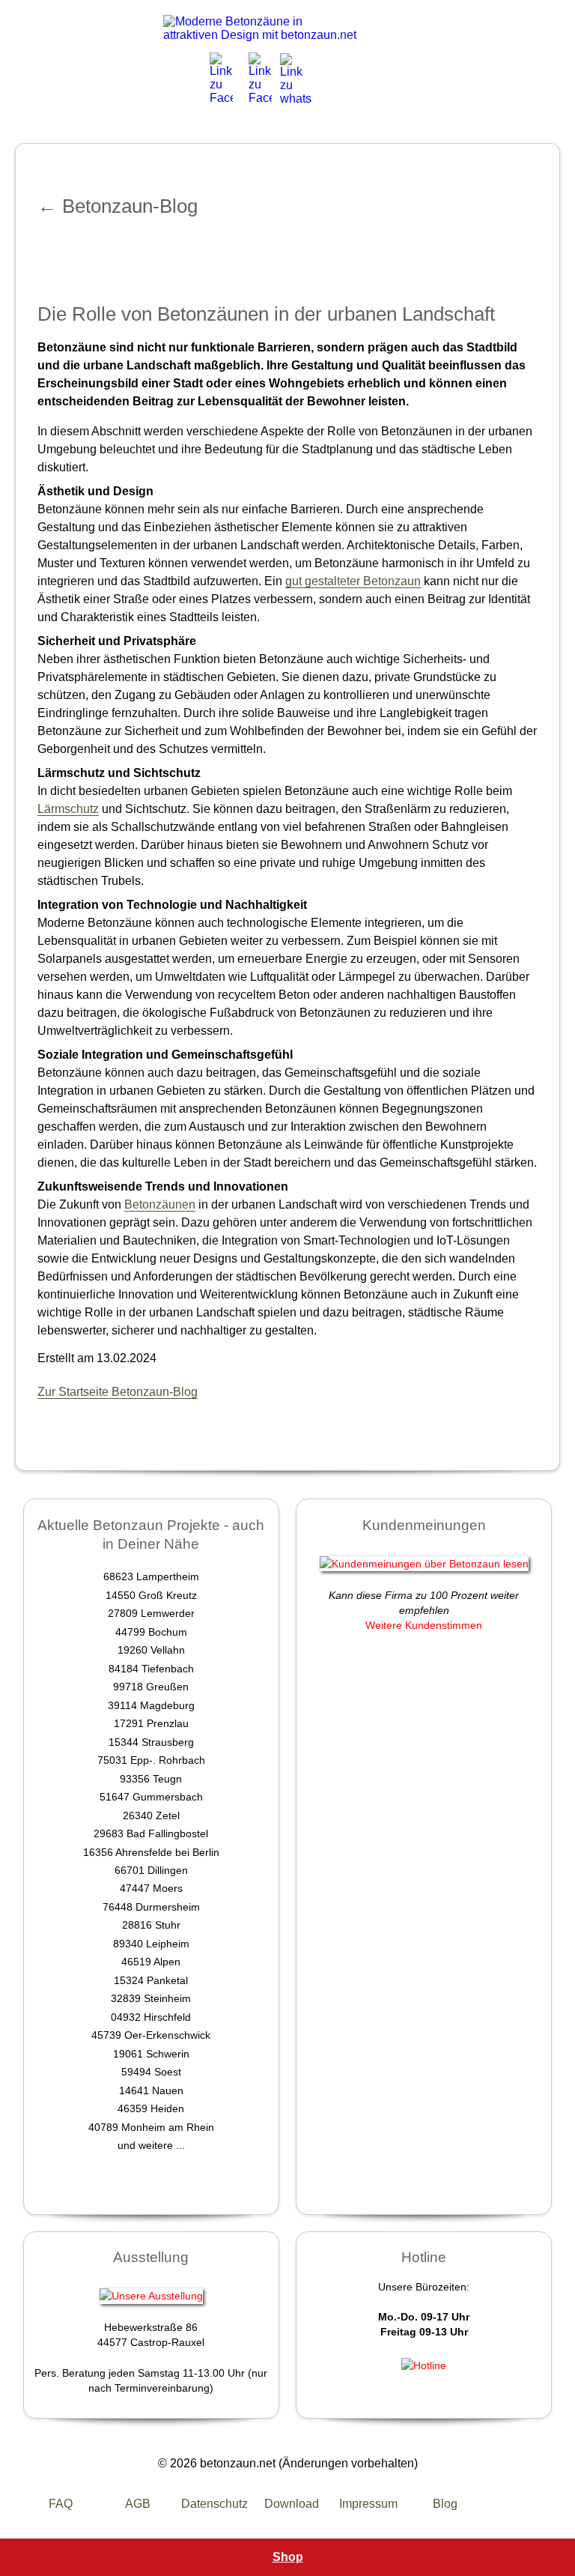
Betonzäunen (160, 1204)
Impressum (368, 2504)
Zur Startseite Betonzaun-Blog (118, 1392)
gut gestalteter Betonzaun (353, 581)
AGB (138, 2504)
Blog (445, 2504)
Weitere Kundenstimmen (424, 1625)
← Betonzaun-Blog (118, 206)
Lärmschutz (68, 809)
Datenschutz (215, 2504)
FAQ (61, 2504)
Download (292, 2504)
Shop (288, 2557)
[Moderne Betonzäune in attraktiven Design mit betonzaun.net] (261, 28)
